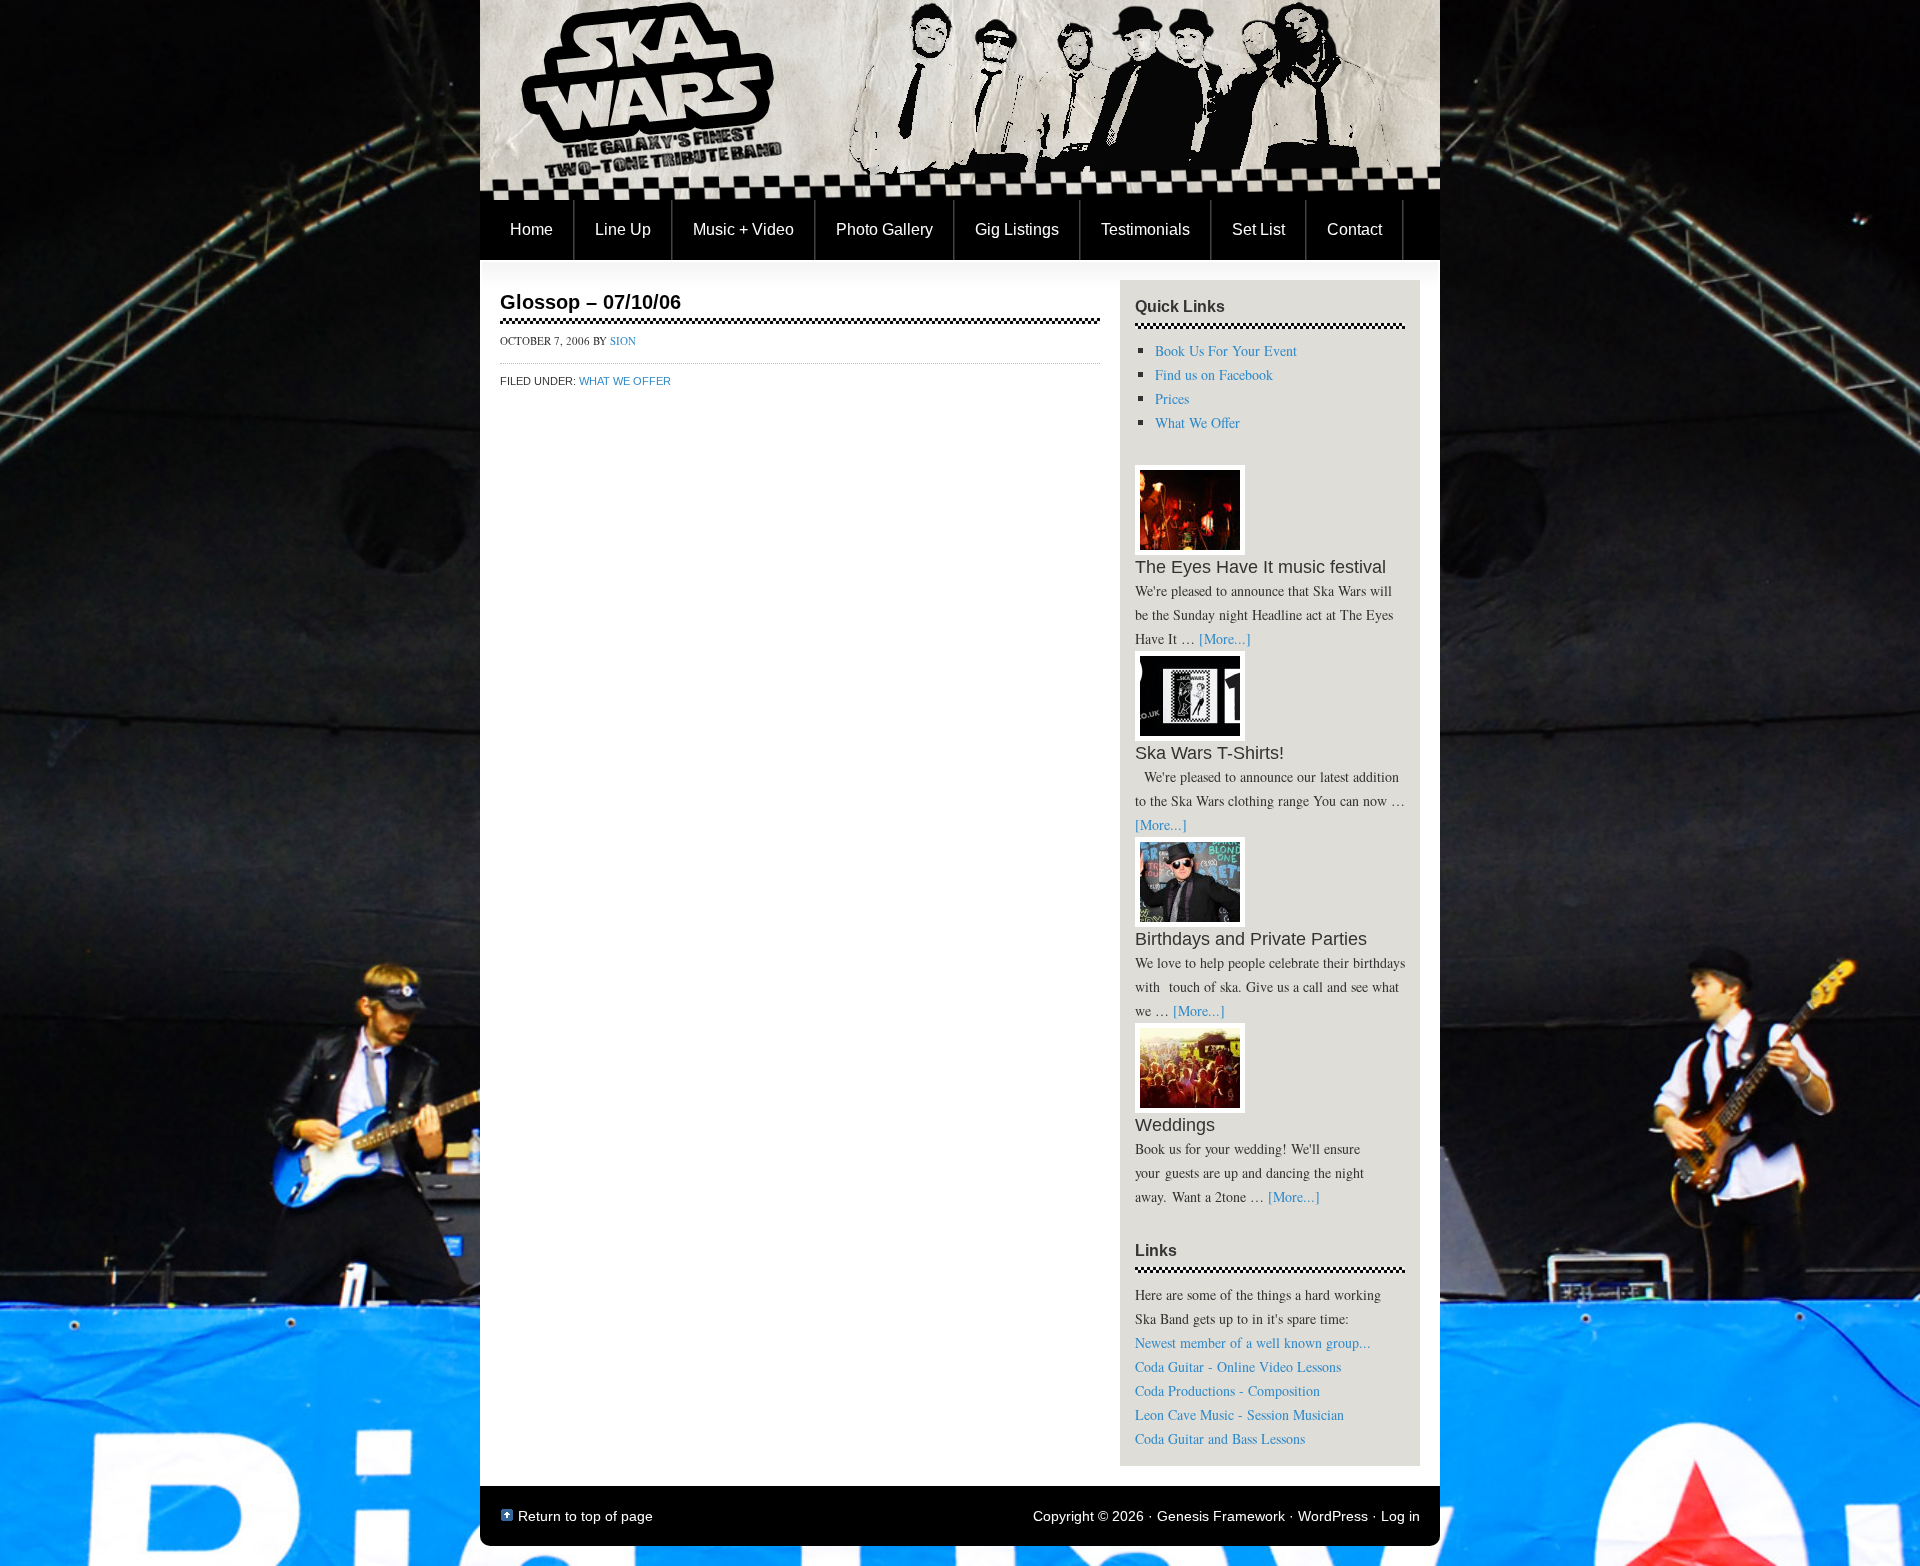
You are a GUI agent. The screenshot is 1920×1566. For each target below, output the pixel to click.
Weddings (1175, 1125)
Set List (1258, 229)
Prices (1172, 398)
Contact (1354, 229)
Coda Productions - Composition (1227, 1390)
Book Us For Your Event (1226, 350)
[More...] (1225, 638)
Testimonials (1145, 229)
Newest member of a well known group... (1253, 1342)
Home (531, 229)
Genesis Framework (1221, 1516)
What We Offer (625, 381)
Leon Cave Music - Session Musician (1239, 1414)
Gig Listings (1017, 229)
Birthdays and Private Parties (1251, 939)
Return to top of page (585, 1516)
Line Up (623, 229)
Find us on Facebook (1214, 374)
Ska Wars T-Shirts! (1209, 753)
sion (623, 340)
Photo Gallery (884, 229)
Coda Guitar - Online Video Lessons (1238, 1366)
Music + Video (743, 229)
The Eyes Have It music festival (1260, 567)
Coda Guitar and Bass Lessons (1220, 1438)
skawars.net (960, 100)
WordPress (1333, 1516)
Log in (1400, 1516)
